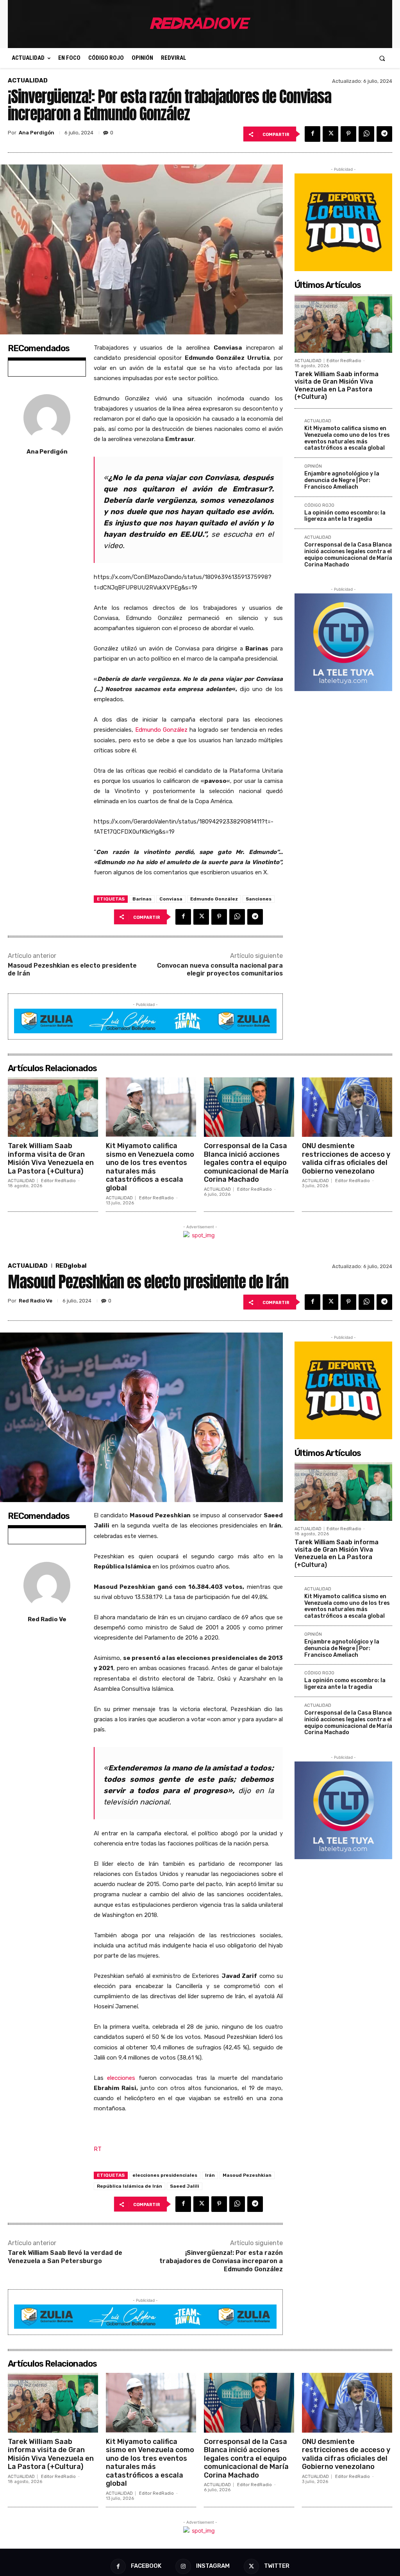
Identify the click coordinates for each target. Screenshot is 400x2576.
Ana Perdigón (37, 133)
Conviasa (171, 899)
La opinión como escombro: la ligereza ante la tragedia (345, 516)
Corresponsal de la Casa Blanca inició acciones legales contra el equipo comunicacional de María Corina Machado (348, 555)
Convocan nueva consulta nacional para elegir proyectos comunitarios (220, 970)
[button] (382, 58)
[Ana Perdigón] (47, 418)
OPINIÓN (313, 466)
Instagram (213, 2566)
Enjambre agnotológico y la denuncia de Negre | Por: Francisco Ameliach (342, 480)
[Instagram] (183, 2566)
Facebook (146, 2566)
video (113, 546)
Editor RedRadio (344, 361)
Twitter (277, 2566)
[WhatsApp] (366, 134)
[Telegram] (384, 134)
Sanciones (259, 899)
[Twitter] (330, 134)
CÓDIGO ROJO (319, 506)
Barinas (142, 899)
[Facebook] (312, 134)
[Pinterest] (348, 134)
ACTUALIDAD (28, 81)
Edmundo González (161, 730)
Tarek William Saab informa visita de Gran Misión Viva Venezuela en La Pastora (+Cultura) (337, 385)
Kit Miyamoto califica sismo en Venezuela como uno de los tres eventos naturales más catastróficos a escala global (347, 438)
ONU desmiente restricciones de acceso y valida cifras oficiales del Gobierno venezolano (346, 1158)
